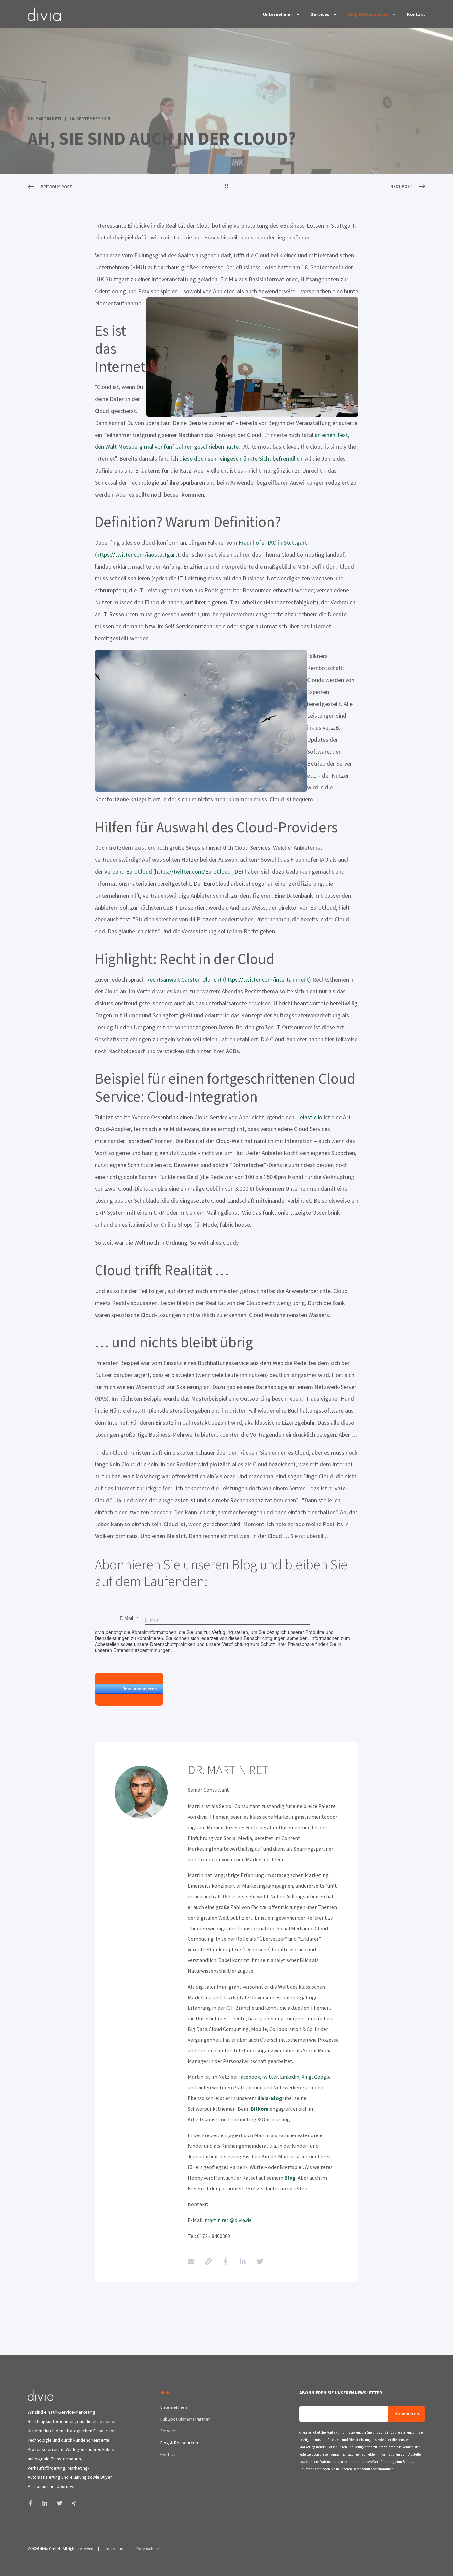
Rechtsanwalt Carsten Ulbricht (184, 979)
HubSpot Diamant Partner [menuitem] (185, 2419)
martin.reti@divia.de (228, 2220)
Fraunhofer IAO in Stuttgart (273, 542)
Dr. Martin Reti (44, 119)
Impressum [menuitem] (115, 2549)
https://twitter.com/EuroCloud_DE (198, 872)
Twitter (269, 2077)
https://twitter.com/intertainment (267, 979)
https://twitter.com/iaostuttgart (137, 554)
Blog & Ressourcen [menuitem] (368, 14)
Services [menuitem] (320, 14)
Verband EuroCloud (129, 872)
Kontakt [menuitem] (416, 14)
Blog (290, 2178)
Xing (307, 2077)
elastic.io (311, 1117)
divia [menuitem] (165, 2393)
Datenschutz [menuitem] (148, 2549)
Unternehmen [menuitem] (278, 14)
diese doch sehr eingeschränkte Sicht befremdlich (240, 459)
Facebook (249, 2077)
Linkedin (290, 2077)
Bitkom (260, 2109)
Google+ (323, 2077)
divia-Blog (270, 2098)
